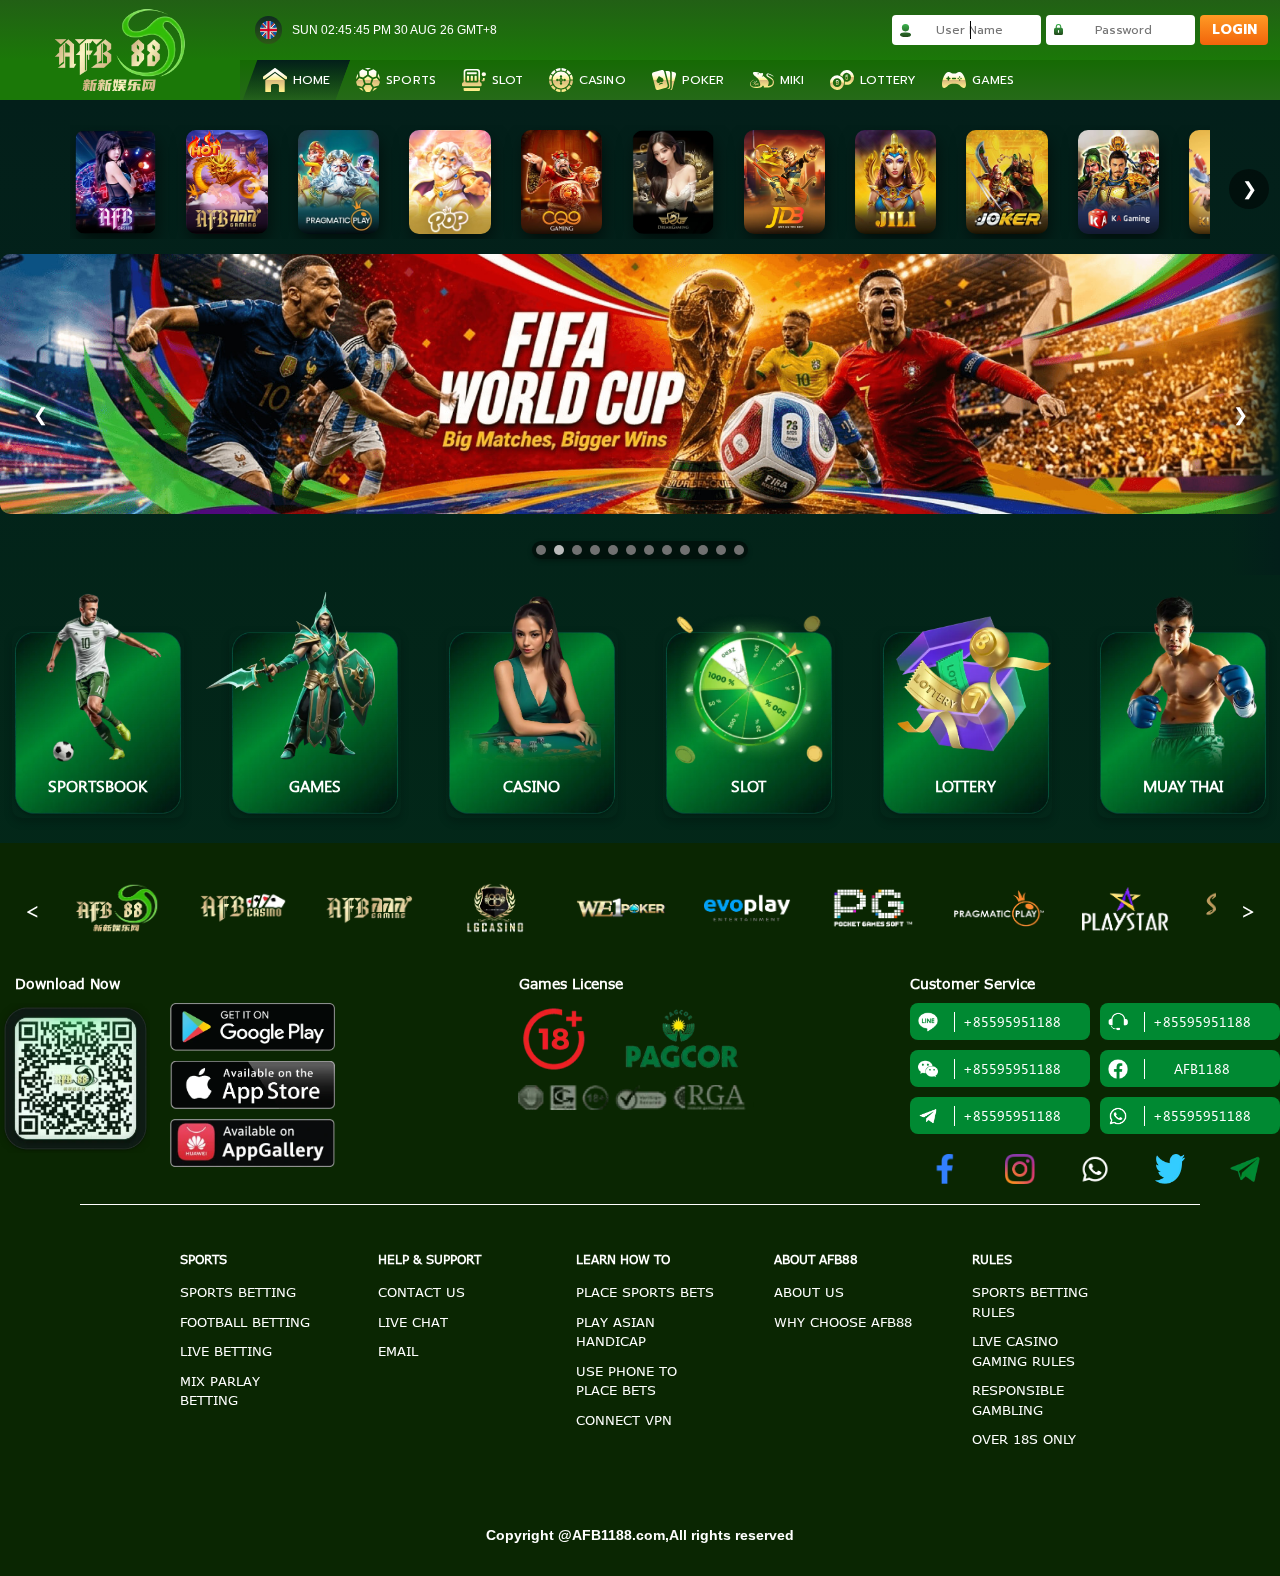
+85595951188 (1012, 1115)
